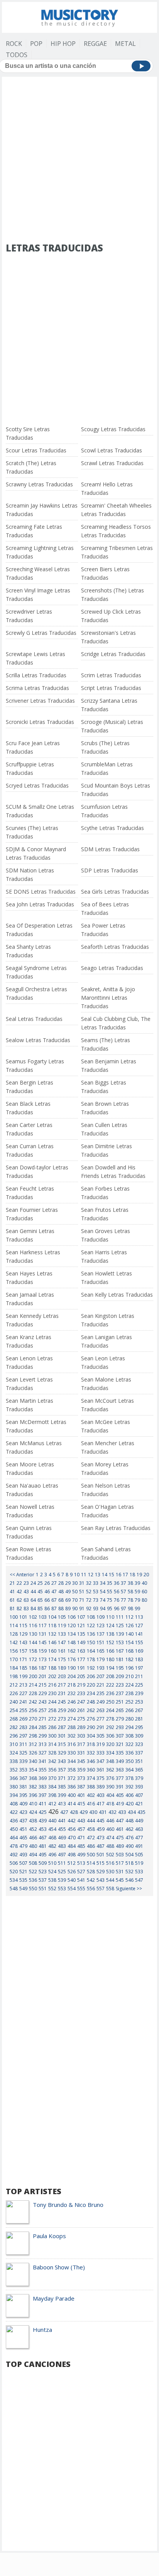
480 (33, 1846)
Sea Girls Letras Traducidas (115, 892)
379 (139, 1778)
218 (72, 1685)
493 (23, 1855)
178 (91, 1659)
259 (62, 1710)
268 (14, 1719)
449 (139, 1821)
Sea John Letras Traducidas (40, 904)
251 (120, 1702)
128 (14, 1634)
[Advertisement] (79, 160)
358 (72, 1770)
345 (81, 1761)
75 (110, 1600)
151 (101, 1642)
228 (33, 1693)
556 (91, 1889)
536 (33, 1880)
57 (123, 1592)
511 (62, 1863)
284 (33, 1727)
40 (144, 1583)
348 (110, 1761)
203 (62, 1676)
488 (110, 1846)
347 (101, 1761)
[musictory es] (79, 16)
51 (82, 1592)
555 (81, 1889)
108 (91, 1617)
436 (14, 1821)
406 (129, 1795)
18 (132, 1575)
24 (33, 1583)
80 (144, 1600)
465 (23, 1838)
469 (62, 1838)
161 (62, 1651)
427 (64, 1812)
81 (12, 1609)
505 (139, 1855)
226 (14, 1693)
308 (129, 1736)
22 (19, 1583)
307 (120, 1736)
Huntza (42, 2330)
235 (101, 1693)
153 (120, 1642)
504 (129, 1855)
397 (43, 1795)
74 (103, 1600)
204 (72, 1676)
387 (81, 1787)
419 (120, 1804)
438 (33, 1821)
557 (101, 1889)
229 (43, 1693)
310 (14, 1744)
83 (26, 1609)
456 (72, 1829)
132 (52, 1634)
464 (14, 1838)
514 (91, 1863)
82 (19, 1609)
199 (23, 1676)
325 (23, 1753)
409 (23, 1804)
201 (43, 1676)
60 (144, 1592)
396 (33, 1795)
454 (52, 1829)
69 (68, 1600)
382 (33, 1787)
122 (91, 1625)
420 (129, 1804)
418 (110, 1804)
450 (14, 1829)
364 (129, 1770)
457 (81, 1829)
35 (110, 1583)
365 (139, 1770)
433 (122, 1812)
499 (81, 1855)
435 (141, 1812)
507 (23, 1863)
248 (91, 1702)
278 (110, 1719)
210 (129, 1676)
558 (110, 1889)
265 (120, 1710)
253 (139, 1702)
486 (91, 1846)
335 (120, 1753)
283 (23, 1727)
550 (33, 1889)
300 (52, 1736)
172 (33, 1659)
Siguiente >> (129, 1889)
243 (43, 1702)
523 (43, 1872)
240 (14, 1702)
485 (81, 1846)
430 (93, 1812)
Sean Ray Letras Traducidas (116, 1528)
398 (52, 1795)
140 (129, 1634)
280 (129, 1719)
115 (23, 1625)
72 (89, 1600)
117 (43, 1625)
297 (23, 1736)
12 (91, 1575)
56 (117, 1592)
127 (139, 1625)
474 (110, 1838)
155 (139, 1642)
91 (82, 1609)
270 (33, 1719)
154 (129, 1642)
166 (110, 1651)
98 (130, 1609)
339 (23, 1761)
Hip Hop (63, 44)
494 (33, 1855)
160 (52, 1651)
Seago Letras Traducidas (112, 968)
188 (52, 1668)
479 (23, 1846)
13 (98, 1575)
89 (68, 1609)
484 (72, 1846)
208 (110, 1676)
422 (14, 1812)
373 (81, 1778)
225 (139, 1685)
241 (23, 1702)
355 (43, 1770)
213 (23, 1685)
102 (33, 1617)
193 (101, 1668)
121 (81, 1625)
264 (110, 1710)
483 (62, 1846)
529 (101, 1872)
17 (125, 1575)
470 (72, 1838)
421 (139, 1804)
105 (62, 1617)
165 (101, 1651)
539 (62, 1880)
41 (12, 1592)
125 (120, 1625)
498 (72, 1855)
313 (43, 1744)
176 (72, 1659)
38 (130, 1583)
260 (72, 1710)
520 (14, 1872)
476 (129, 1838)
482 (52, 1846)
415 (81, 1804)
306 (110, 1736)
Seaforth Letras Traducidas (115, 947)
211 (139, 1676)
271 (43, 1719)
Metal (125, 44)
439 (43, 1821)
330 (72, 1753)
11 (84, 1575)
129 (23, 1634)
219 (81, 1685)
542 (91, 1880)
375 (101, 1778)
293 (120, 1727)
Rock (14, 44)
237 (120, 1693)
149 (81, 1642)
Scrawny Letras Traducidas (39, 484)
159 (43, 1651)
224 (129, 1685)
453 (43, 1829)
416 (91, 1804)
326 (33, 1753)
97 (123, 1609)
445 (101, 1821)
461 (120, 1829)
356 (52, 1770)
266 (129, 1710)
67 (54, 1600)
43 (26, 1592)
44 (33, 1592)
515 (101, 1863)
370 (52, 1778)
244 (52, 1702)
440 (52, 1821)
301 (62, 1736)
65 (40, 1600)
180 (110, 1659)
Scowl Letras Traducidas (112, 450)
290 (91, 1727)
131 (43, 1634)
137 (101, 1634)
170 (14, 1659)
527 (81, 1872)
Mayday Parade (54, 2298)
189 (62, 1668)
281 (139, 1719)
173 (43, 1659)
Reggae (95, 44)
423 (23, 1812)
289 (81, 1727)
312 (33, 1744)
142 (14, 1642)
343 (62, 1761)
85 (40, 1609)
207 (101, 1676)
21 (12, 1583)
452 (33, 1829)
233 (81, 1693)
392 (129, 1787)
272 (52, 1719)
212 (14, 1685)
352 (14, 1770)
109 (101, 1617)
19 (139, 1575)
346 (91, 1761)
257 (43, 1710)
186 (33, 1668)
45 (40, 1592)
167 (120, 1651)
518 (129, 1863)
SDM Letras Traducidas (110, 849)
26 (47, 1583)
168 (129, 1651)
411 (43, 1804)
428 (74, 1812)
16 (118, 1575)
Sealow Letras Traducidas (38, 1040)
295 (139, 1727)
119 (62, 1625)
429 (84, 1812)
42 (19, 1592)
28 (61, 1583)
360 (91, 1770)
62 (19, 1600)
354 (33, 1770)
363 (120, 1770)
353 (23, 1770)
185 (23, 1668)
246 (72, 1702)
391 (120, 1787)
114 (14, 1625)
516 (110, 1863)
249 (101, 1702)
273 (62, 1719)
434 (132, 1812)
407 (139, 1795)
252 (129, 1702)
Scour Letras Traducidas (36, 450)
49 (68, 1592)
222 (110, 1685)
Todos (17, 55)
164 (91, 1651)
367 (23, 1778)
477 (139, 1838)
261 (81, 1710)
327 (43, 1753)
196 (129, 1668)
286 (52, 1727)
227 (23, 1693)
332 (91, 1753)
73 (96, 1600)
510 (52, 1863)
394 (14, 1795)
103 (43, 1617)
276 (91, 1719)
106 (72, 1617)
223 (120, 1685)
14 (105, 1575)
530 (110, 1872)
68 (61, 1600)
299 (43, 1736)
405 (120, 1795)
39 (137, 1583)
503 (120, 1855)
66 (47, 1600)
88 (61, 1609)
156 (14, 1651)
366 (14, 1778)
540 (72, 1880)
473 (101, 1838)
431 (103, 1812)
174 (52, 1659)
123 (101, 1625)
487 (101, 1846)
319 (101, 1744)
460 (110, 1829)
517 (120, 1863)
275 (81, 1719)
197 (139, 1668)
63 (26, 1600)
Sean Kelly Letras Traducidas (117, 1295)
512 (72, 1863)
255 (23, 1710)
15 (112, 1575)
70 (75, 1600)
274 (72, 1719)
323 (139, 1744)
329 (62, 1753)
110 (110, 1617)
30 (75, 1583)
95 (110, 1609)
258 (52, 1710)
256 (33, 1710)
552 (52, 1889)
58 (130, 1592)
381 (23, 1787)
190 (72, 1668)
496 (52, 1855)
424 (33, 1812)
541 (81, 1880)
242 (33, 1702)
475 (120, 1838)
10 (77, 1575)
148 (72, 1642)
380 (14, 1787)
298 (33, 1736)
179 (101, 1659)
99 (137, 1609)
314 (52, 1744)
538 (52, 1880)
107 (81, 1617)
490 (129, 1846)
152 (110, 1642)
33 (96, 1583)
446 (110, 1821)
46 (47, 1592)
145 (43, 1642)
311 (23, 1744)
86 (47, 1609)
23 (26, 1583)
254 (14, 1710)
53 (96, 1592)
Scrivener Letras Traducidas (40, 701)
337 (139, 1753)
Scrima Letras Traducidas (37, 688)
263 (101, 1710)
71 (82, 1600)
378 (129, 1778)
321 (120, 1744)
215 (43, 1685)
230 (52, 1693)
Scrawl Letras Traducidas (112, 463)
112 (129, 1617)
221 (101, 1685)
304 (91, 1736)
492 (14, 1855)
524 (52, 1872)
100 (14, 1617)
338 (14, 1761)
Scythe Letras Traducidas (112, 828)
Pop (36, 44)
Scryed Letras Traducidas (37, 785)
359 (81, 1770)
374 (91, 1778)
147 (62, 1642)
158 (33, 1651)
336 (129, 1753)
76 (117, 1600)
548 (14, 1889)
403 (101, 1795)
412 (52, 1804)
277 (101, 1719)
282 (14, 1727)
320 (110, 1744)
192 (91, 1668)
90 (75, 1609)
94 (103, 1609)
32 (89, 1583)
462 (129, 1829)
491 (139, 1846)
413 (62, 1804)
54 (103, 1592)
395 (23, 1795)
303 (81, 1736)
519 (139, 1863)
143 (23, 1642)
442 (72, 1821)
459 (101, 1829)
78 (130, 1600)
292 (110, 1727)
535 (23, 1880)
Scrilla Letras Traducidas (36, 675)
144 (33, 1642)
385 (62, 1787)
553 (62, 1889)
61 (12, 1600)
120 (72, 1625)
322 (129, 1744)
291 (101, 1727)
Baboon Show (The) (59, 2267)
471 (81, 1838)
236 (110, 1693)
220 (91, 1685)
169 (139, 1651)
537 (43, 1880)
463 (139, 1829)
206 (91, 1676)
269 (23, 1719)
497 (62, 1855)
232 (72, 1693)
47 (54, 1592)
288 (72, 1727)
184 (14, 1668)
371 (62, 1778)
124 (110, 1625)
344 (72, 1761)
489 (120, 1846)
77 (123, 1600)
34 (103, 1583)
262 (91, 1710)
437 (23, 1821)
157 (23, 1651)
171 (23, 1659)
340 (33, 1761)
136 (91, 1634)
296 (14, 1736)
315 (62, 1744)
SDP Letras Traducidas (110, 870)
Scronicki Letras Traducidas (40, 722)
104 (52, 1617)
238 (129, 1693)
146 (52, 1642)
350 (129, 1761)
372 (72, 1778)
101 (23, 1617)
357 (62, 1770)
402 (91, 1795)
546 (129, 1880)
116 (33, 1625)
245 (62, 1702)
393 (139, 1787)
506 (14, 1863)
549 (23, 1889)
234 (91, 1693)
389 (101, 1787)
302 (72, 1736)
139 (120, 1634)
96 (117, 1609)
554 (72, 1889)
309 (139, 1736)
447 (120, 1821)
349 (120, 1761)
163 (81, 1651)
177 (81, 1659)
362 (110, 1770)
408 (14, 1804)
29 (68, 1583)
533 (139, 1872)
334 (110, 1753)
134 (72, 1634)
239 (139, 1693)
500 (91, 1855)
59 (137, 1592)
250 (110, 1702)
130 (33, 1634)
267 (139, 1710)
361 (101, 1770)
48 (61, 1592)
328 (52, 1753)
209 (120, 1676)
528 (91, 1872)
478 (14, 1846)
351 (139, 1761)
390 (110, 1787)
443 (81, 1821)
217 (62, 1685)
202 (52, 1676)
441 (62, 1821)
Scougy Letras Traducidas (113, 429)
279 (120, 1719)
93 (96, 1609)
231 (62, 1693)
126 (129, 1625)
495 (43, 1855)
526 (72, 1872)
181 (120, 1659)
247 (81, 1702)
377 (120, 1778)
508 (33, 1863)
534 (14, 1880)
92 (89, 1609)
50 (75, 1592)
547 (139, 1880)
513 (81, 1863)
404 (110, 1795)
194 (110, 1668)
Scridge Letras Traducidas (113, 654)
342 (52, 1761)
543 (101, 1880)
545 (120, 1880)
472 (91, 1838)
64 (33, 1600)
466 (33, 1838)
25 (40, 1583)
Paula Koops (49, 2236)
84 (33, 1609)
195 (120, 1668)
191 (81, 1668)
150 (91, 1642)
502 (110, 1855)
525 (62, 1872)
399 (62, 1795)
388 (91, 1787)
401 (81, 1795)
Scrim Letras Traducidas (111, 675)
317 (81, 1744)
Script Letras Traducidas (111, 688)
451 (23, 1829)
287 (62, 1727)
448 (129, 1821)
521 (23, 1872)
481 (43, 1846)
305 (101, 1736)
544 (110, 1880)
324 (14, 1753)
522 (33, 1872)
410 (33, 1804)
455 (62, 1829)
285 (43, 1727)
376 (110, 1778)
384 (52, 1787)
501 (101, 1855)
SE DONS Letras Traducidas (41, 892)
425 (43, 1812)
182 (129, 1659)
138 (110, 1634)
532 (129, 1872)
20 (146, 1575)
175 (62, 1659)
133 (62, 1634)
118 (52, 1625)
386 (72, 1787)
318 (91, 1744)
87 (54, 1609)
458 (91, 1829)
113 (139, 1617)
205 (81, 1676)
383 (43, 1787)
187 (43, 1668)
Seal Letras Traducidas (34, 1019)
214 (33, 1685)
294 (129, 1727)
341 (43, 1761)
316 (72, 1744)
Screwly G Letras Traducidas (41, 633)
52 (89, 1592)
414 (72, 1804)
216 (52, 1685)
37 (123, 1583)
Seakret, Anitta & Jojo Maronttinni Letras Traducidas (108, 998)
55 (110, 1592)
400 (72, 1795)
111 (120, 1617)
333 (101, 1753)
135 (81, 1634)
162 (72, 1651)
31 (82, 1583)
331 (81, 1753)
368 (33, 1778)
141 (139, 1634)
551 (43, 1889)
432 (112, 1812)
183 (139, 1659)
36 (117, 1583)
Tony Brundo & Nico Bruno (68, 2205)
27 (54, 1583)
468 (52, 1838)
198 (14, 1676)
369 (43, 1778)
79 (137, 1600)
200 (33, 1676)
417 (101, 1804)
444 (91, 1821)
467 (43, 1838)
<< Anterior (22, 1575)
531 (120, 1872)
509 (43, 1863)
